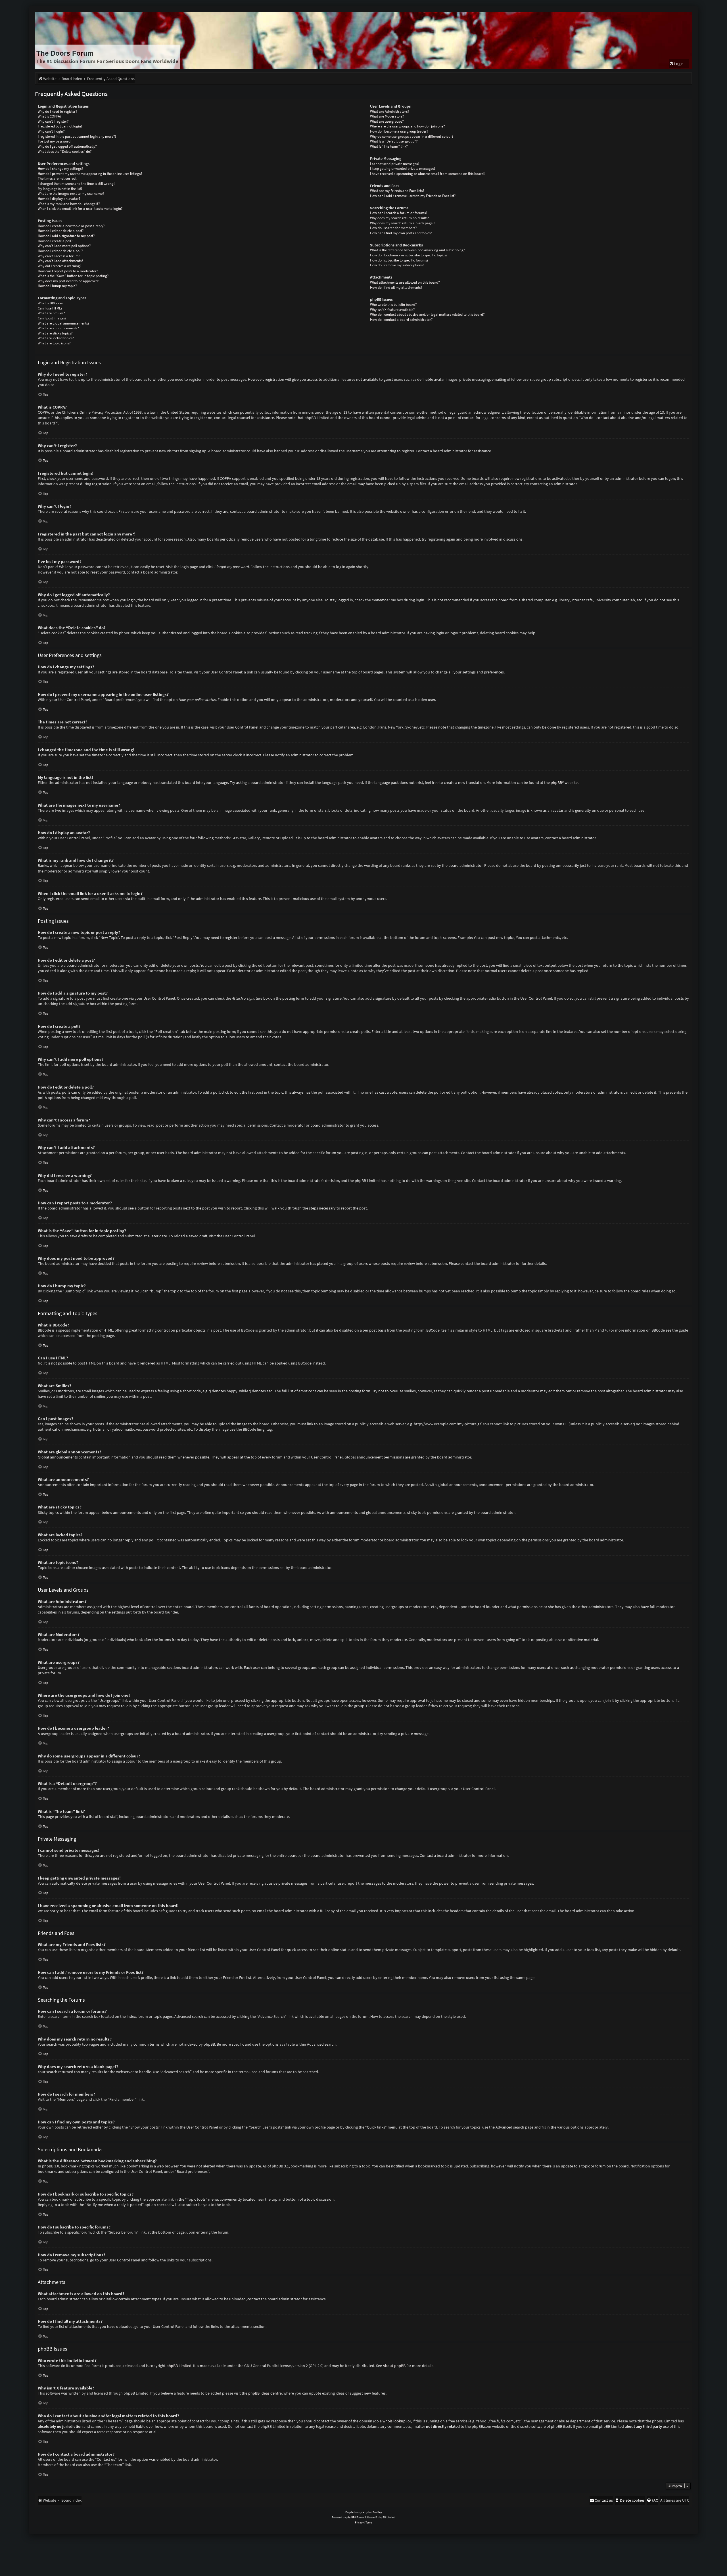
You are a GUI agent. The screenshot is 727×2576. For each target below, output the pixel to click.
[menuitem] (676, 64)
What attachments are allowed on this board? (405, 282)
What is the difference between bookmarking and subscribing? (418, 250)
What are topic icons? (54, 343)
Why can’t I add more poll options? (64, 246)
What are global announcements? (64, 323)
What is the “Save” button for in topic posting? (73, 276)
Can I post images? (52, 318)
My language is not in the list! (60, 189)
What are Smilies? (51, 313)
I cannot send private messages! (394, 164)
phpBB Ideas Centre (265, 2393)
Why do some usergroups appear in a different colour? (412, 136)
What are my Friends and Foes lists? (397, 191)
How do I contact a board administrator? (401, 320)
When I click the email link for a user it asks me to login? (80, 209)
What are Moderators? (387, 116)
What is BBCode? (51, 303)
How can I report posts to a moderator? (68, 271)
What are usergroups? (387, 121)
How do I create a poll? (55, 241)
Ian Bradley (375, 2512)
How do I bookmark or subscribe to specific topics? (409, 255)
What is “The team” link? (389, 146)
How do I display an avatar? (59, 199)
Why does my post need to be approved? (69, 281)
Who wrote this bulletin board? (393, 305)
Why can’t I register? (53, 121)
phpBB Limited (179, 2366)
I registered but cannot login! (60, 126)
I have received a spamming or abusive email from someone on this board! (427, 174)
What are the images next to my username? (71, 193)
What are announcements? (58, 328)
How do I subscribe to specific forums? (399, 260)
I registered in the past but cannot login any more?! (77, 136)
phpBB (556, 782)
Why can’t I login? (51, 131)
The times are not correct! (58, 178)
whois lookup (394, 2421)
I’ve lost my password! (55, 141)
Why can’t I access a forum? (59, 256)
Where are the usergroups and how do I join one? (408, 126)
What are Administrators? (390, 111)
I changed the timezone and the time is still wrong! (76, 184)
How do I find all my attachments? (396, 287)
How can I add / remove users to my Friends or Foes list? (413, 196)
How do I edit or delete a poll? (60, 251)
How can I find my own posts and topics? (401, 233)
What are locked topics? (56, 338)
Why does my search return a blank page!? (403, 223)
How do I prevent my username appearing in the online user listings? (90, 174)
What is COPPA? (50, 116)
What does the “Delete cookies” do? (65, 151)
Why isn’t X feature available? (392, 310)
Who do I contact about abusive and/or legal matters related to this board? (427, 314)
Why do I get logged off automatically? (67, 146)
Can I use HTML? (50, 308)
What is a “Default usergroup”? (394, 141)
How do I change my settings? (60, 169)
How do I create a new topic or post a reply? (71, 226)
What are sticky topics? (55, 333)
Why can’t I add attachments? (60, 261)
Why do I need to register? (58, 111)
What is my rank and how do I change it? (69, 204)
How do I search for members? (393, 228)
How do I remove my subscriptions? (397, 265)
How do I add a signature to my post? (66, 236)
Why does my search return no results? (400, 218)
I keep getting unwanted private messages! (403, 169)
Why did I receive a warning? (60, 266)
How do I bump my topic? (57, 286)
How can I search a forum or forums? (399, 213)
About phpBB (394, 2366)
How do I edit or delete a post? (61, 231)
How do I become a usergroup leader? (399, 131)
